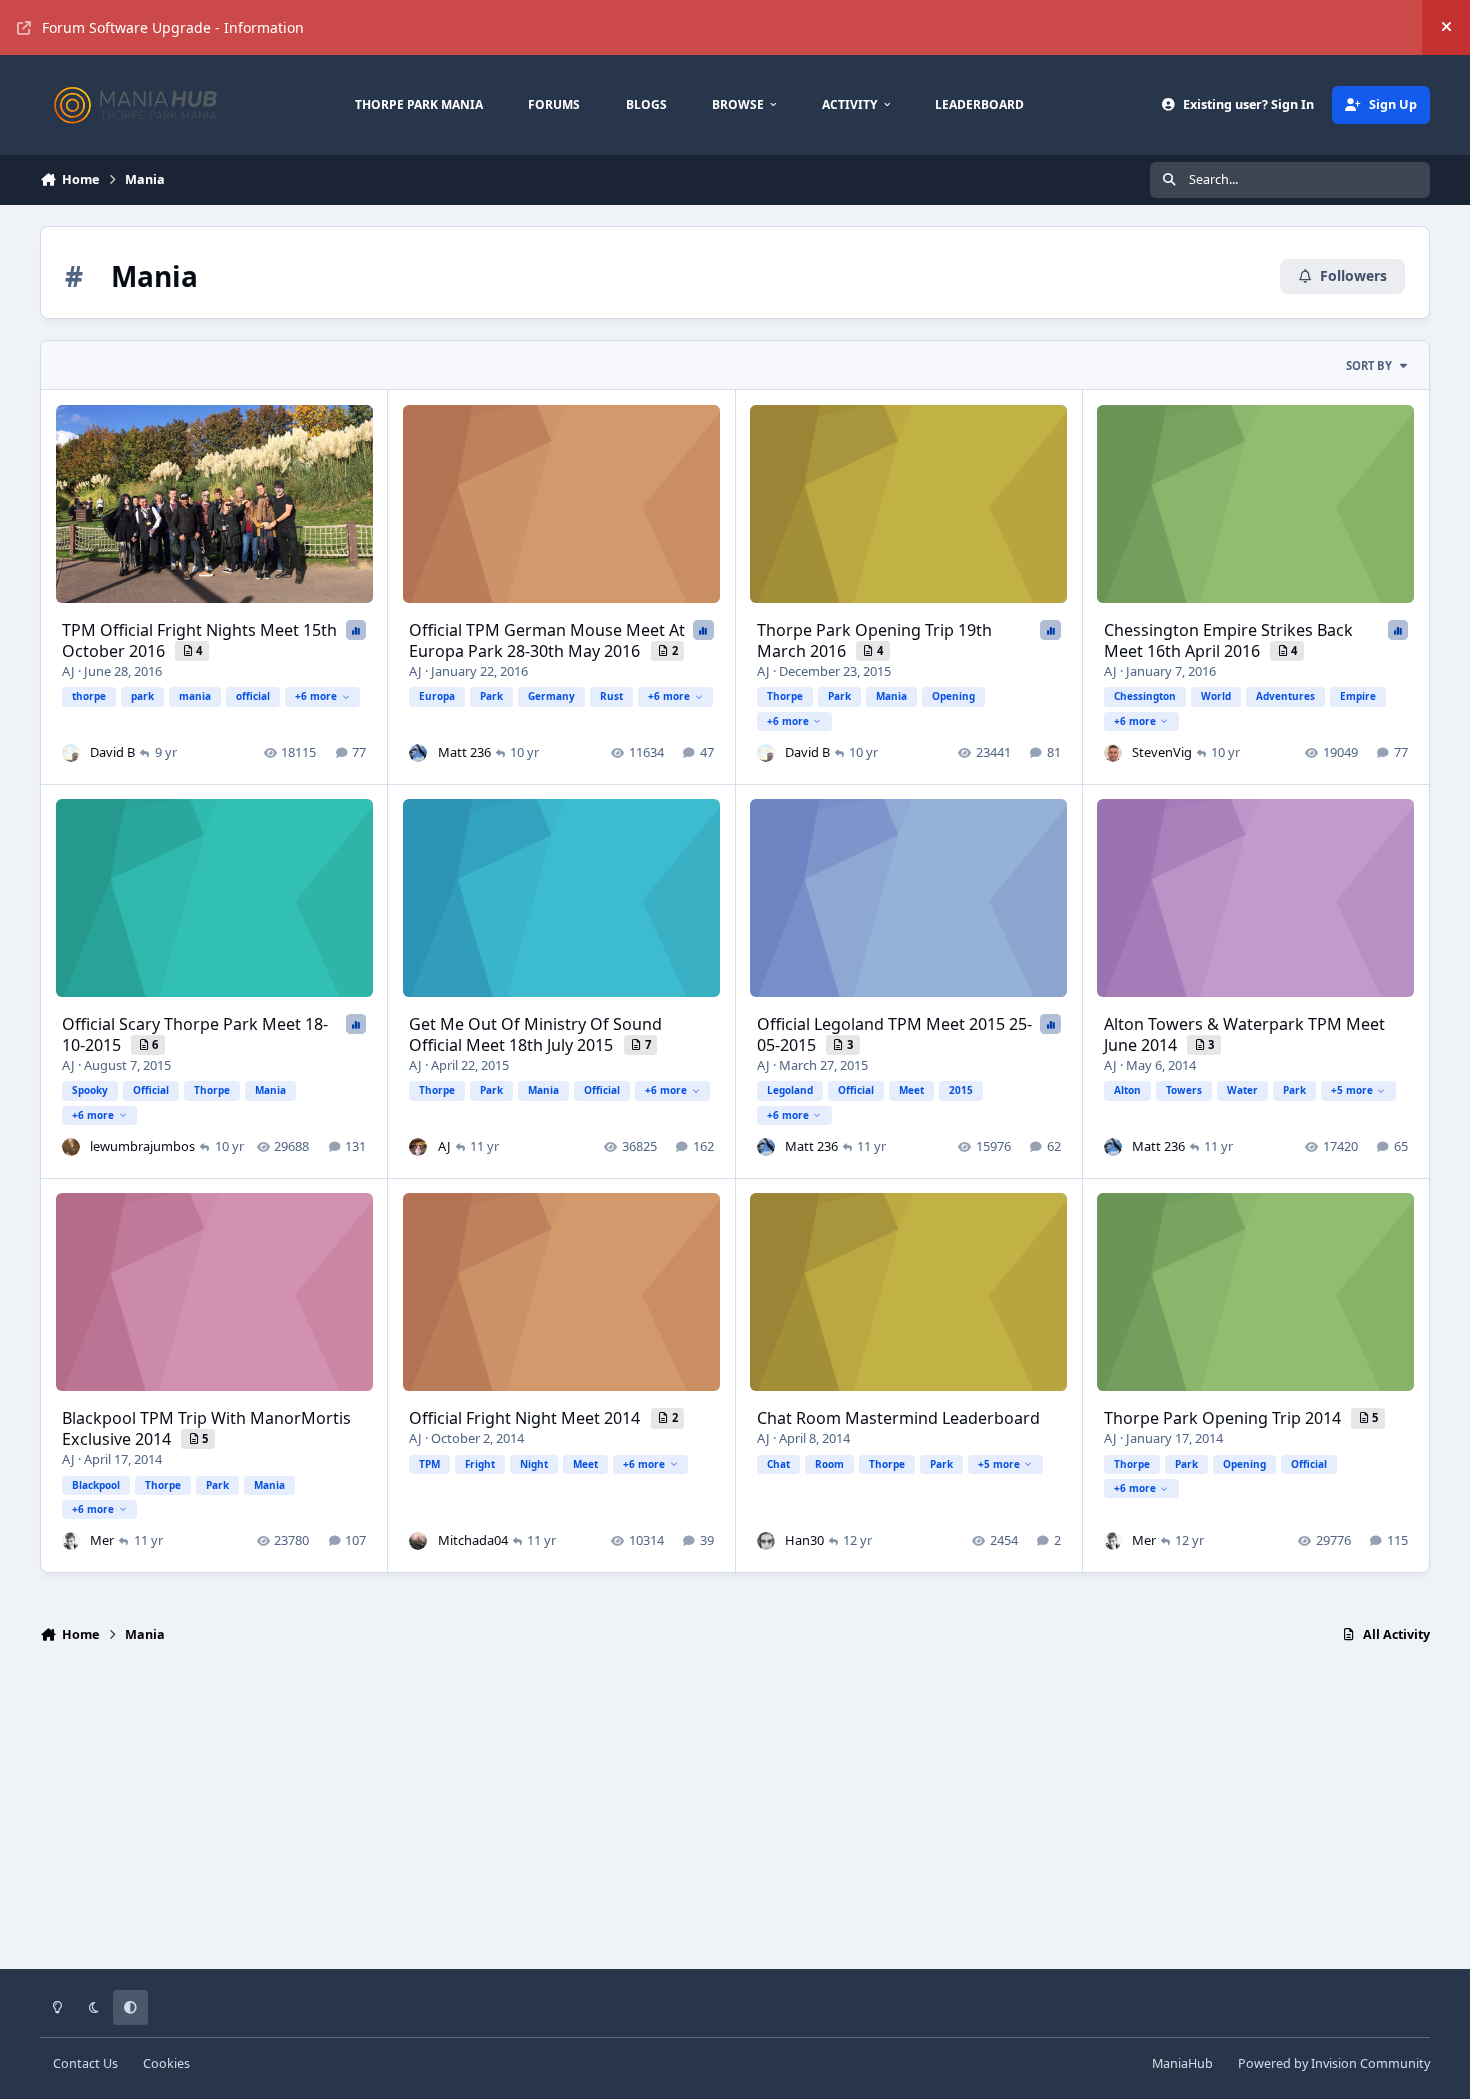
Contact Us (85, 2063)
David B (112, 752)
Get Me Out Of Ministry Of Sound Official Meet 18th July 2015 (535, 1034)
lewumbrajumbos (142, 1146)
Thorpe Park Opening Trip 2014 (1224, 1418)
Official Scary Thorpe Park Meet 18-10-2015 (195, 1034)
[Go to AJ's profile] (418, 1147)
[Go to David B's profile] (71, 753)
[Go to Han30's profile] (766, 1541)
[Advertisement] (735, 1815)
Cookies (166, 2063)
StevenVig (1162, 752)
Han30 (804, 1540)
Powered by (1334, 2063)
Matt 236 (464, 752)
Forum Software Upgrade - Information (173, 27)
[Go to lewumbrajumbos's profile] (71, 1147)
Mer (102, 1540)
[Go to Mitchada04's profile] (418, 1541)
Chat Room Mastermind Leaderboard (898, 1418)
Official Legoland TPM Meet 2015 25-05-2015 (894, 1034)
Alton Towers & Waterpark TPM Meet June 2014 (1244, 1034)
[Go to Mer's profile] (71, 1541)
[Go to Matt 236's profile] (418, 753)
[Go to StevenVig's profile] (1113, 753)
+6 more (316, 696)
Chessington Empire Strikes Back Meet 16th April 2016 (1228, 640)
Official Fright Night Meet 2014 (526, 1418)
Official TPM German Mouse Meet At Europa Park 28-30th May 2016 (547, 640)
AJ (70, 671)
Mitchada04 (473, 1540)
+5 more (1352, 1090)
